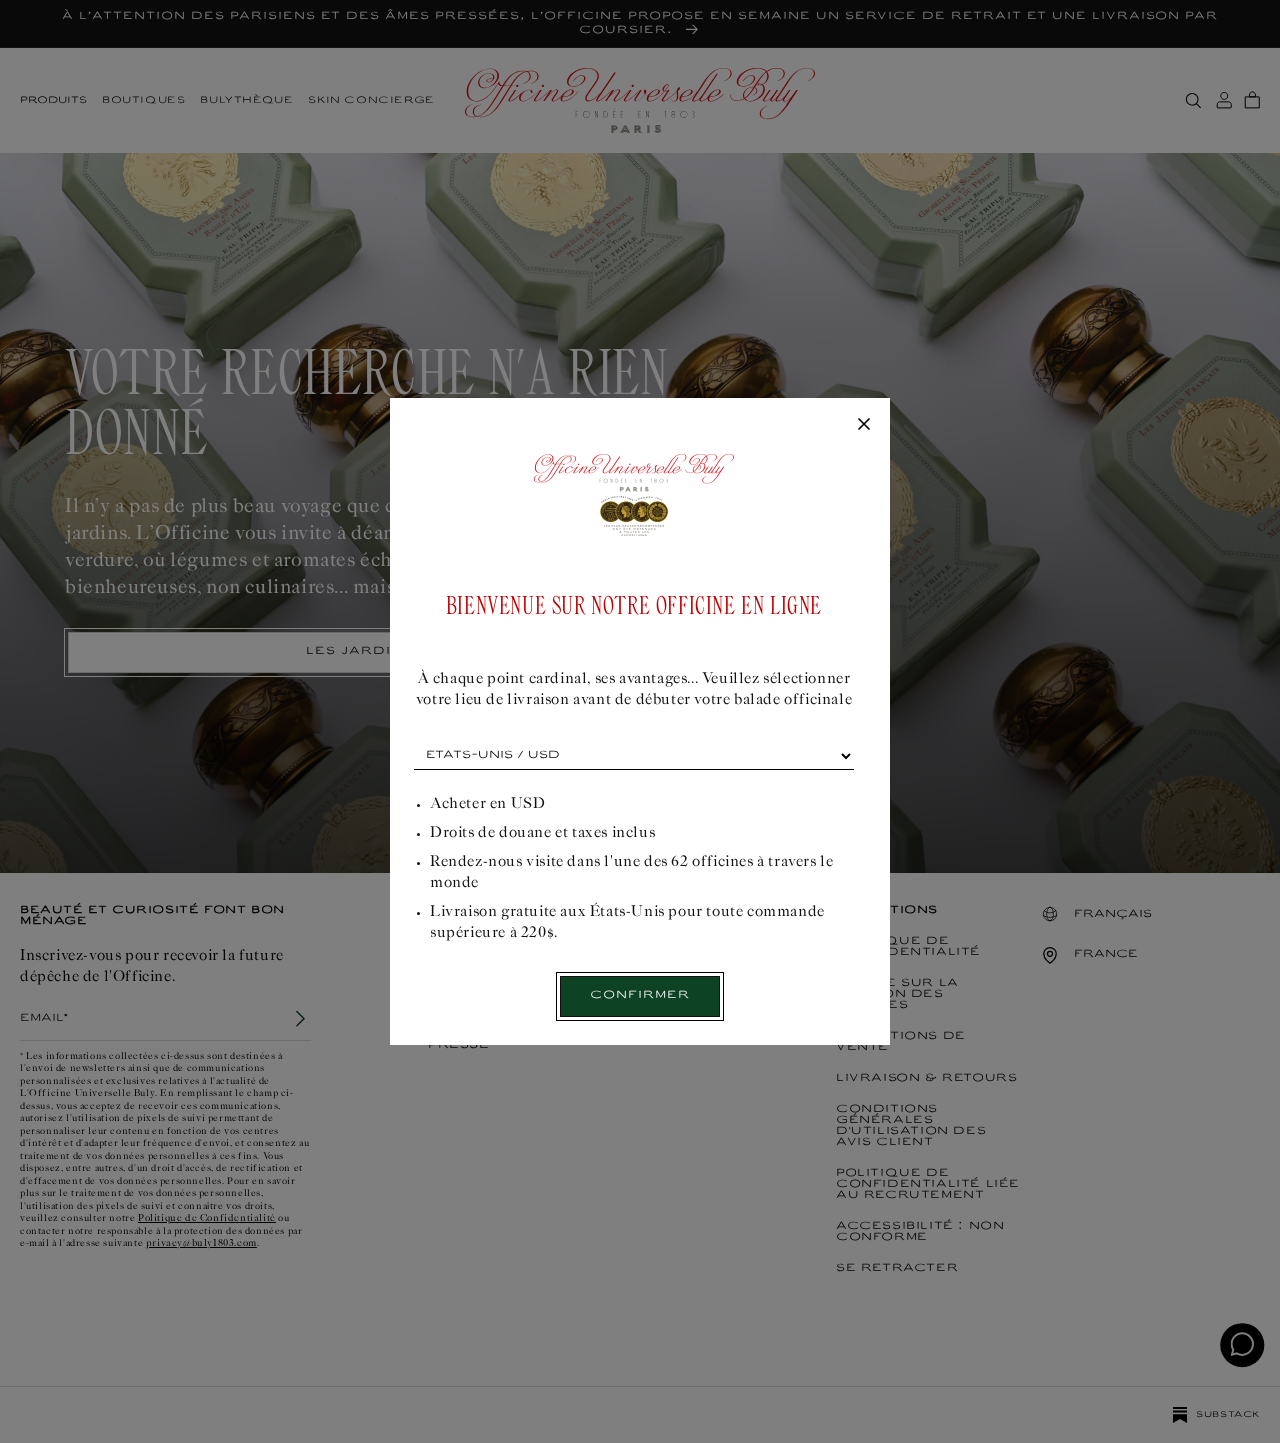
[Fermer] (864, 425)
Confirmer (640, 995)
